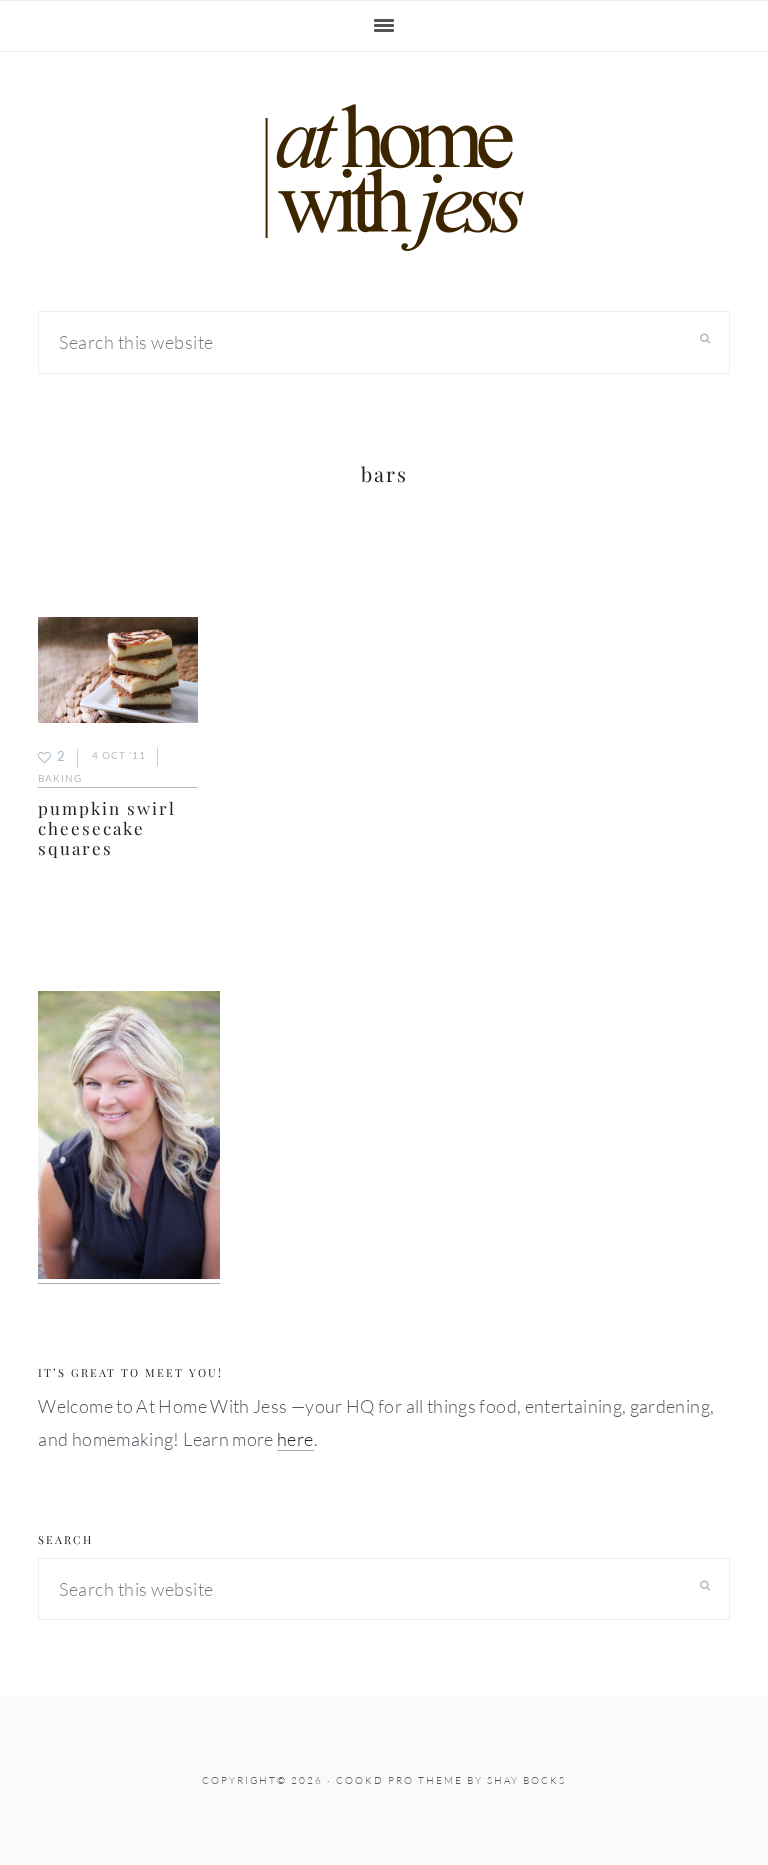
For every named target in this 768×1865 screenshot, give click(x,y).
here (295, 1439)
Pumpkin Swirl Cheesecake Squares (107, 828)
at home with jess (384, 178)
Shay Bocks (526, 1780)
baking (60, 778)
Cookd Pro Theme (399, 1780)
